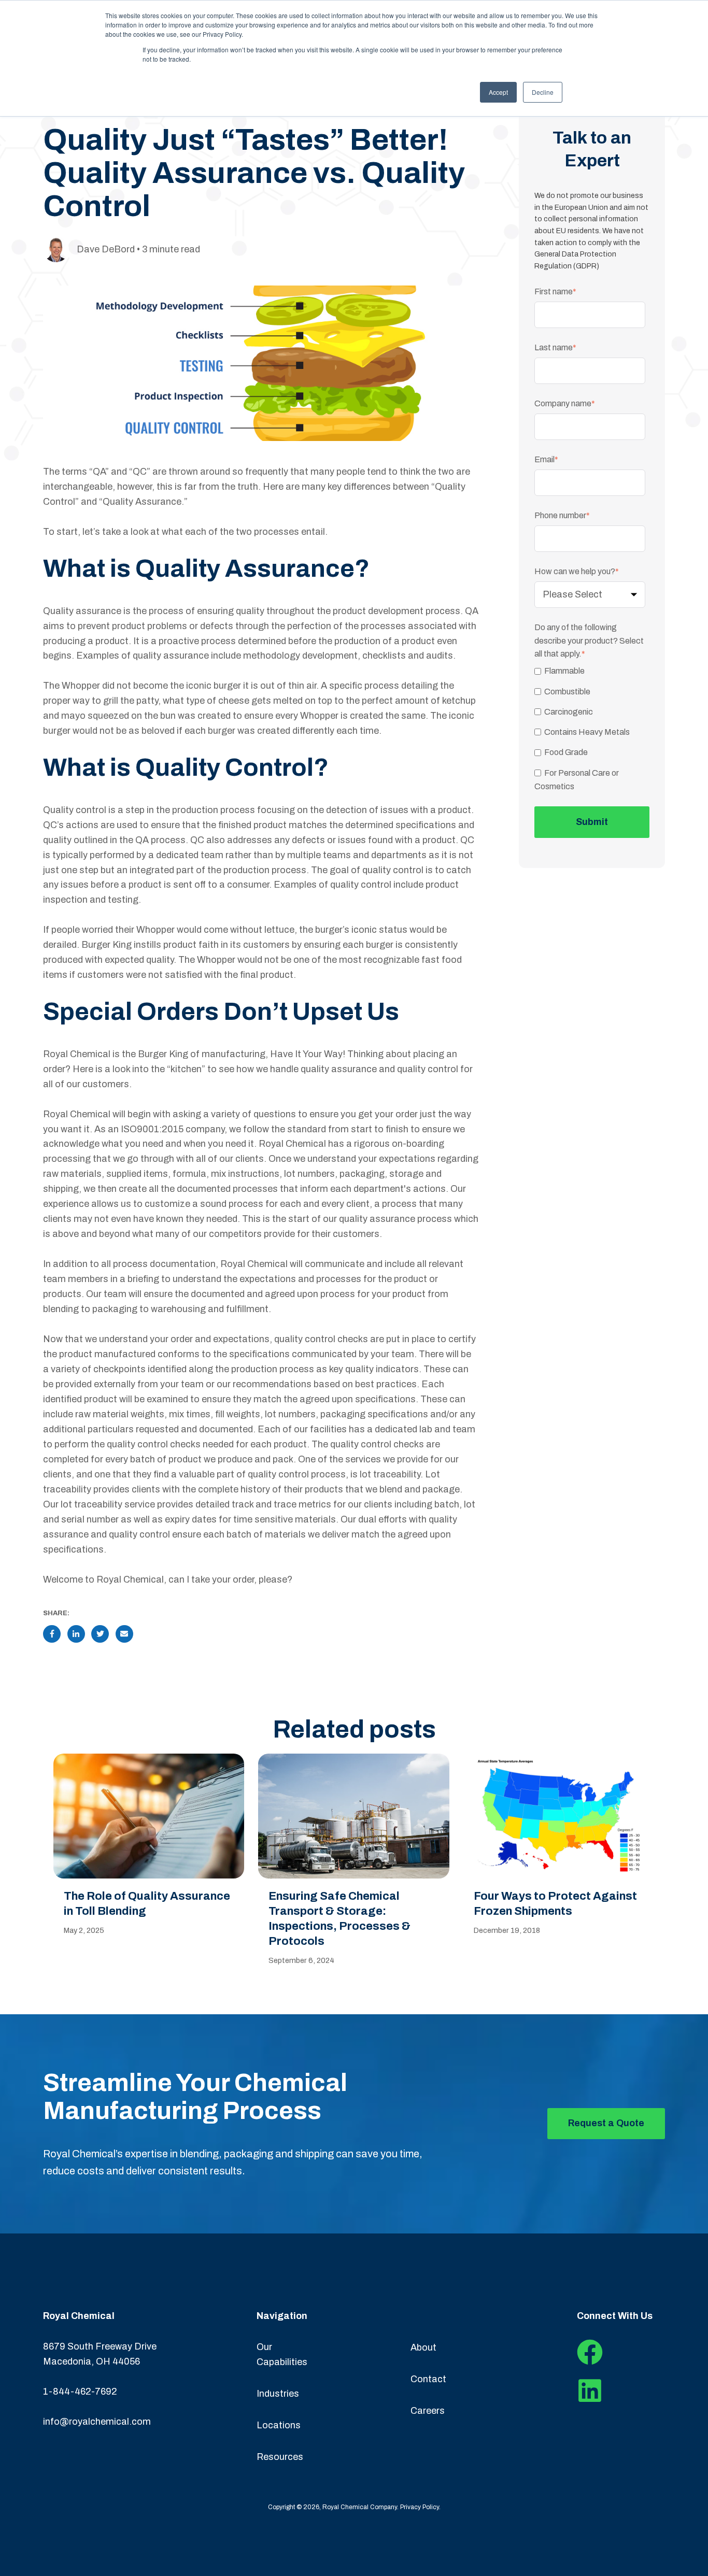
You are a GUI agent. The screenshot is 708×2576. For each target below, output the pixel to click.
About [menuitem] (423, 2347)
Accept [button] (498, 92)
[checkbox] (590, 729)
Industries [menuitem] (278, 2394)
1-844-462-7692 (80, 2392)
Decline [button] (543, 92)
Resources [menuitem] (280, 2457)
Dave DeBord (106, 249)
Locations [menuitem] (279, 2425)
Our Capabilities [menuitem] (282, 2354)
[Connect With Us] (590, 2362)
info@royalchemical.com (97, 2422)
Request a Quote (606, 2123)
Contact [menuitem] (428, 2379)
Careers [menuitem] (428, 2411)
